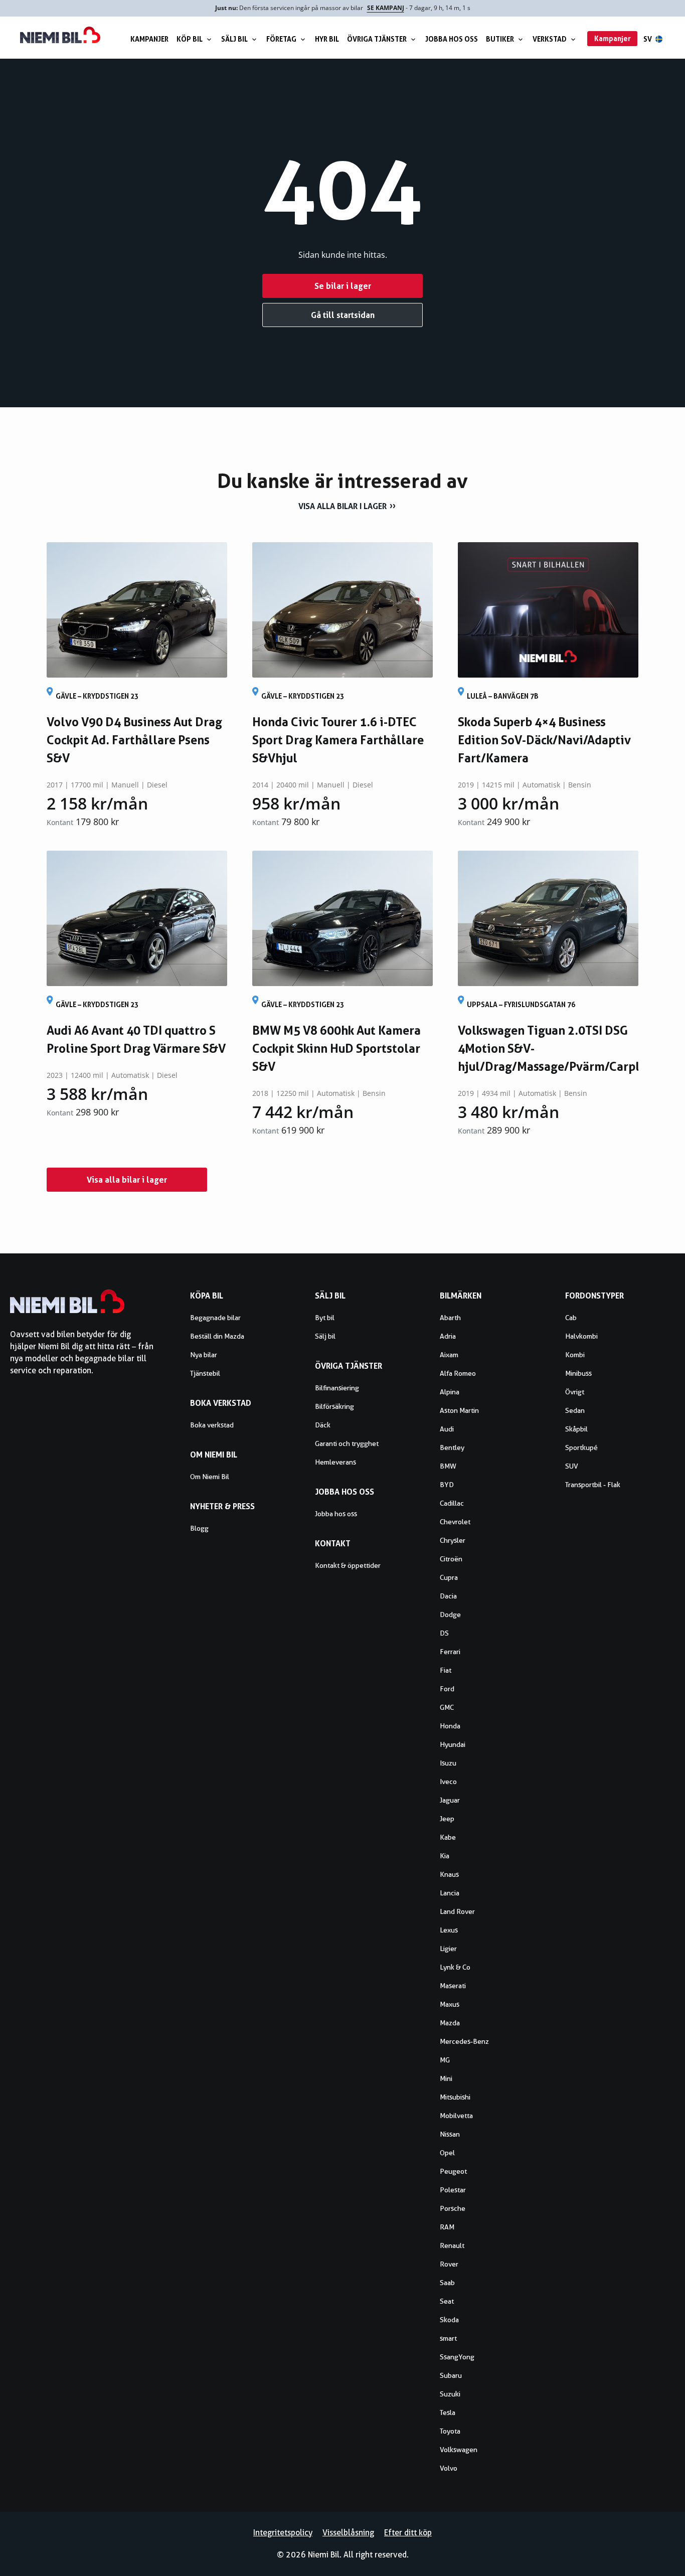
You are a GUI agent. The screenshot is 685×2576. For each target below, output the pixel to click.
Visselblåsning (348, 2533)
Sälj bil (234, 39)
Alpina (450, 1392)
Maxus (450, 2004)
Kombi (575, 1355)
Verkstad (550, 39)
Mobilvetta (456, 2116)
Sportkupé (581, 1447)
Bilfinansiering (337, 1388)
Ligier (448, 1949)
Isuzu (448, 1763)
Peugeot (453, 2171)
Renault (452, 2245)
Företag (281, 39)
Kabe (448, 1837)
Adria (448, 1336)
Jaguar (450, 1800)
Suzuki (450, 2394)
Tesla (448, 2412)
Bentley (452, 1447)
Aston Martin (459, 1410)
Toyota (450, 2431)
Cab (571, 1318)
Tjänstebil (205, 1373)
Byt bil (325, 1318)
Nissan (450, 2134)
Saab (447, 2283)
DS (444, 1633)
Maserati (453, 1986)
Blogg (199, 1528)
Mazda (450, 2023)
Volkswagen (459, 2450)
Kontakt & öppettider (348, 1565)
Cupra (449, 1577)
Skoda (449, 2320)
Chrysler (453, 1540)
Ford (447, 1689)
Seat (447, 2301)
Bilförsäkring (334, 1406)
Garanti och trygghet (347, 1443)
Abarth (450, 1318)
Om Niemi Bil (210, 1477)
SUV (572, 1466)
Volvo (449, 2468)
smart (448, 2338)
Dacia (448, 1596)
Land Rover (457, 1911)
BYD (447, 1485)
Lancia (450, 1893)
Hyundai (453, 1744)
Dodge (450, 1615)
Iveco (448, 1782)
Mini (446, 2078)
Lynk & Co (455, 1967)
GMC (447, 1707)
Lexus (449, 1930)
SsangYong (457, 2357)
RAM (447, 2227)
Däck (323, 1425)
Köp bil (190, 39)
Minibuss (578, 1373)
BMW (448, 1466)
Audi (447, 1429)
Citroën (451, 1559)
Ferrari (450, 1652)
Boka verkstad (212, 1425)
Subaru (451, 2375)
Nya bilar (204, 1355)
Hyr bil (327, 39)
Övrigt (575, 1392)
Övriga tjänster (377, 39)
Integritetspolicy (283, 2533)
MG (445, 2060)
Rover (449, 2264)
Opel (447, 2153)
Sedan (575, 1410)
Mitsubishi (455, 2097)
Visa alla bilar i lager (342, 506)
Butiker (500, 39)
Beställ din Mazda (217, 1336)
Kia (445, 1856)
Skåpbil (576, 1429)
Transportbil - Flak (593, 1485)
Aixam (449, 1355)
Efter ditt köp (408, 2533)
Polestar (453, 2190)
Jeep (447, 1819)
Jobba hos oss (452, 39)
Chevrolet (455, 1522)
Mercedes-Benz (464, 2041)
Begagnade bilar (215, 1318)
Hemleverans (335, 1462)
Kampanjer (149, 39)
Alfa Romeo (458, 1373)
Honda (450, 1726)
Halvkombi (581, 1336)
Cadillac (452, 1503)
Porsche (453, 2208)
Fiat (446, 1670)
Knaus (449, 1874)
